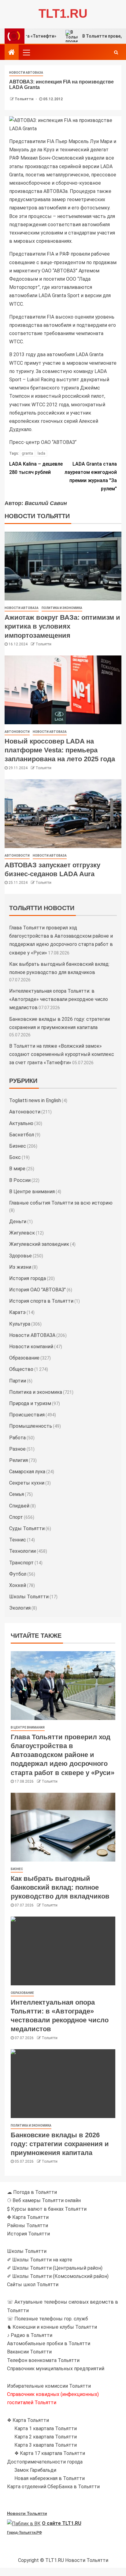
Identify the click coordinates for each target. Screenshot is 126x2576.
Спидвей (19, 1506)
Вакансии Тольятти (29, 2352)
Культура (20, 1324)
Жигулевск (22, 1233)
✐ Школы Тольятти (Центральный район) (55, 2268)
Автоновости (17, 732)
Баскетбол (22, 1135)
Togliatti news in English (35, 1100)
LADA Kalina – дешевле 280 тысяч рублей (36, 468)
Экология (20, 1608)
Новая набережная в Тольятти (50, 2478)
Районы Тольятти (28, 2225)
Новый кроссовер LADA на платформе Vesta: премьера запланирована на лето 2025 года (60, 750)
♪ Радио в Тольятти (30, 2335)
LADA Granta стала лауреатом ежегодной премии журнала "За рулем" (91, 476)
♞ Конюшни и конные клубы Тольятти (52, 2327)
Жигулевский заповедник (39, 1244)
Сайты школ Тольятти (33, 2284)
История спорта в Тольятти (41, 1301)
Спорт (16, 1517)
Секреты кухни (27, 1483)
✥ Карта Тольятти (28, 2217)
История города (28, 1278)
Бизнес (18, 1146)
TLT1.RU (63, 13)
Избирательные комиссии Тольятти (49, 2386)
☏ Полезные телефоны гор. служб (48, 2319)
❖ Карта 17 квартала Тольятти (50, 2453)
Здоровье (20, 1256)
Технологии (22, 1551)
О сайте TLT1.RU (62, 2523)
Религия (19, 1460)
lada (41, 453)
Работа (17, 1438)
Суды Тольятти (27, 1528)
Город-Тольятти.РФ (24, 2533)
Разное (17, 1449)
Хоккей (18, 1585)
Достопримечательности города (45, 2462)
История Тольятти (28, 2234)
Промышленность (31, 1426)
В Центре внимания (32, 1192)
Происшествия (27, 1415)
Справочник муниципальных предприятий (56, 2369)
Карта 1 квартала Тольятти (46, 2428)
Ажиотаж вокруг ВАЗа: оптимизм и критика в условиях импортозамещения (62, 626)
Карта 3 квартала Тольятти (46, 2445)
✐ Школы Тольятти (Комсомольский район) (58, 2276)
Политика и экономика (62, 608)
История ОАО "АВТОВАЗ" (37, 1290)
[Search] (116, 52)
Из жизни (20, 1267)
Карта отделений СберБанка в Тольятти (53, 2487)
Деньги (18, 1222)
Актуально (21, 1123)
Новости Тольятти (27, 2513)
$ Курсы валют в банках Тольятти (47, 2209)
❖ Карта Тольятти (28, 2420)
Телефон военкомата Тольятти (43, 2360)
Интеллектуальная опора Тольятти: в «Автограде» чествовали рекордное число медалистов (59, 999)
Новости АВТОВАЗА (26, 73)
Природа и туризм (30, 1403)
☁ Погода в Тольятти (32, 2192)
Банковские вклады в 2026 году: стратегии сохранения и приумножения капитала (60, 2144)
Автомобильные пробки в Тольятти (49, 2343)
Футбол (18, 1574)
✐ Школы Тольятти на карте (40, 2260)
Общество (21, 1369)
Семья (17, 1494)
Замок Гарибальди (35, 2470)
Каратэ (17, 1312)
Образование (24, 1358)
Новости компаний (31, 1347)
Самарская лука (27, 1472)
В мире (17, 1169)
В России (20, 1180)
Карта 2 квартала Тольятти (46, 2437)
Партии (18, 1381)
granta (27, 453)
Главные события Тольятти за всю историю (61, 1203)
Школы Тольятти (29, 1597)
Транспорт (21, 1563)
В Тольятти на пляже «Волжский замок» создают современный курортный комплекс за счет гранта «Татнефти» (62, 1054)
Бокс (15, 1157)
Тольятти (24, 99)
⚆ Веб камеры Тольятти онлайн (44, 2200)
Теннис (18, 1540)
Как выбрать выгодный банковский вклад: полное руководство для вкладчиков (60, 1888)
